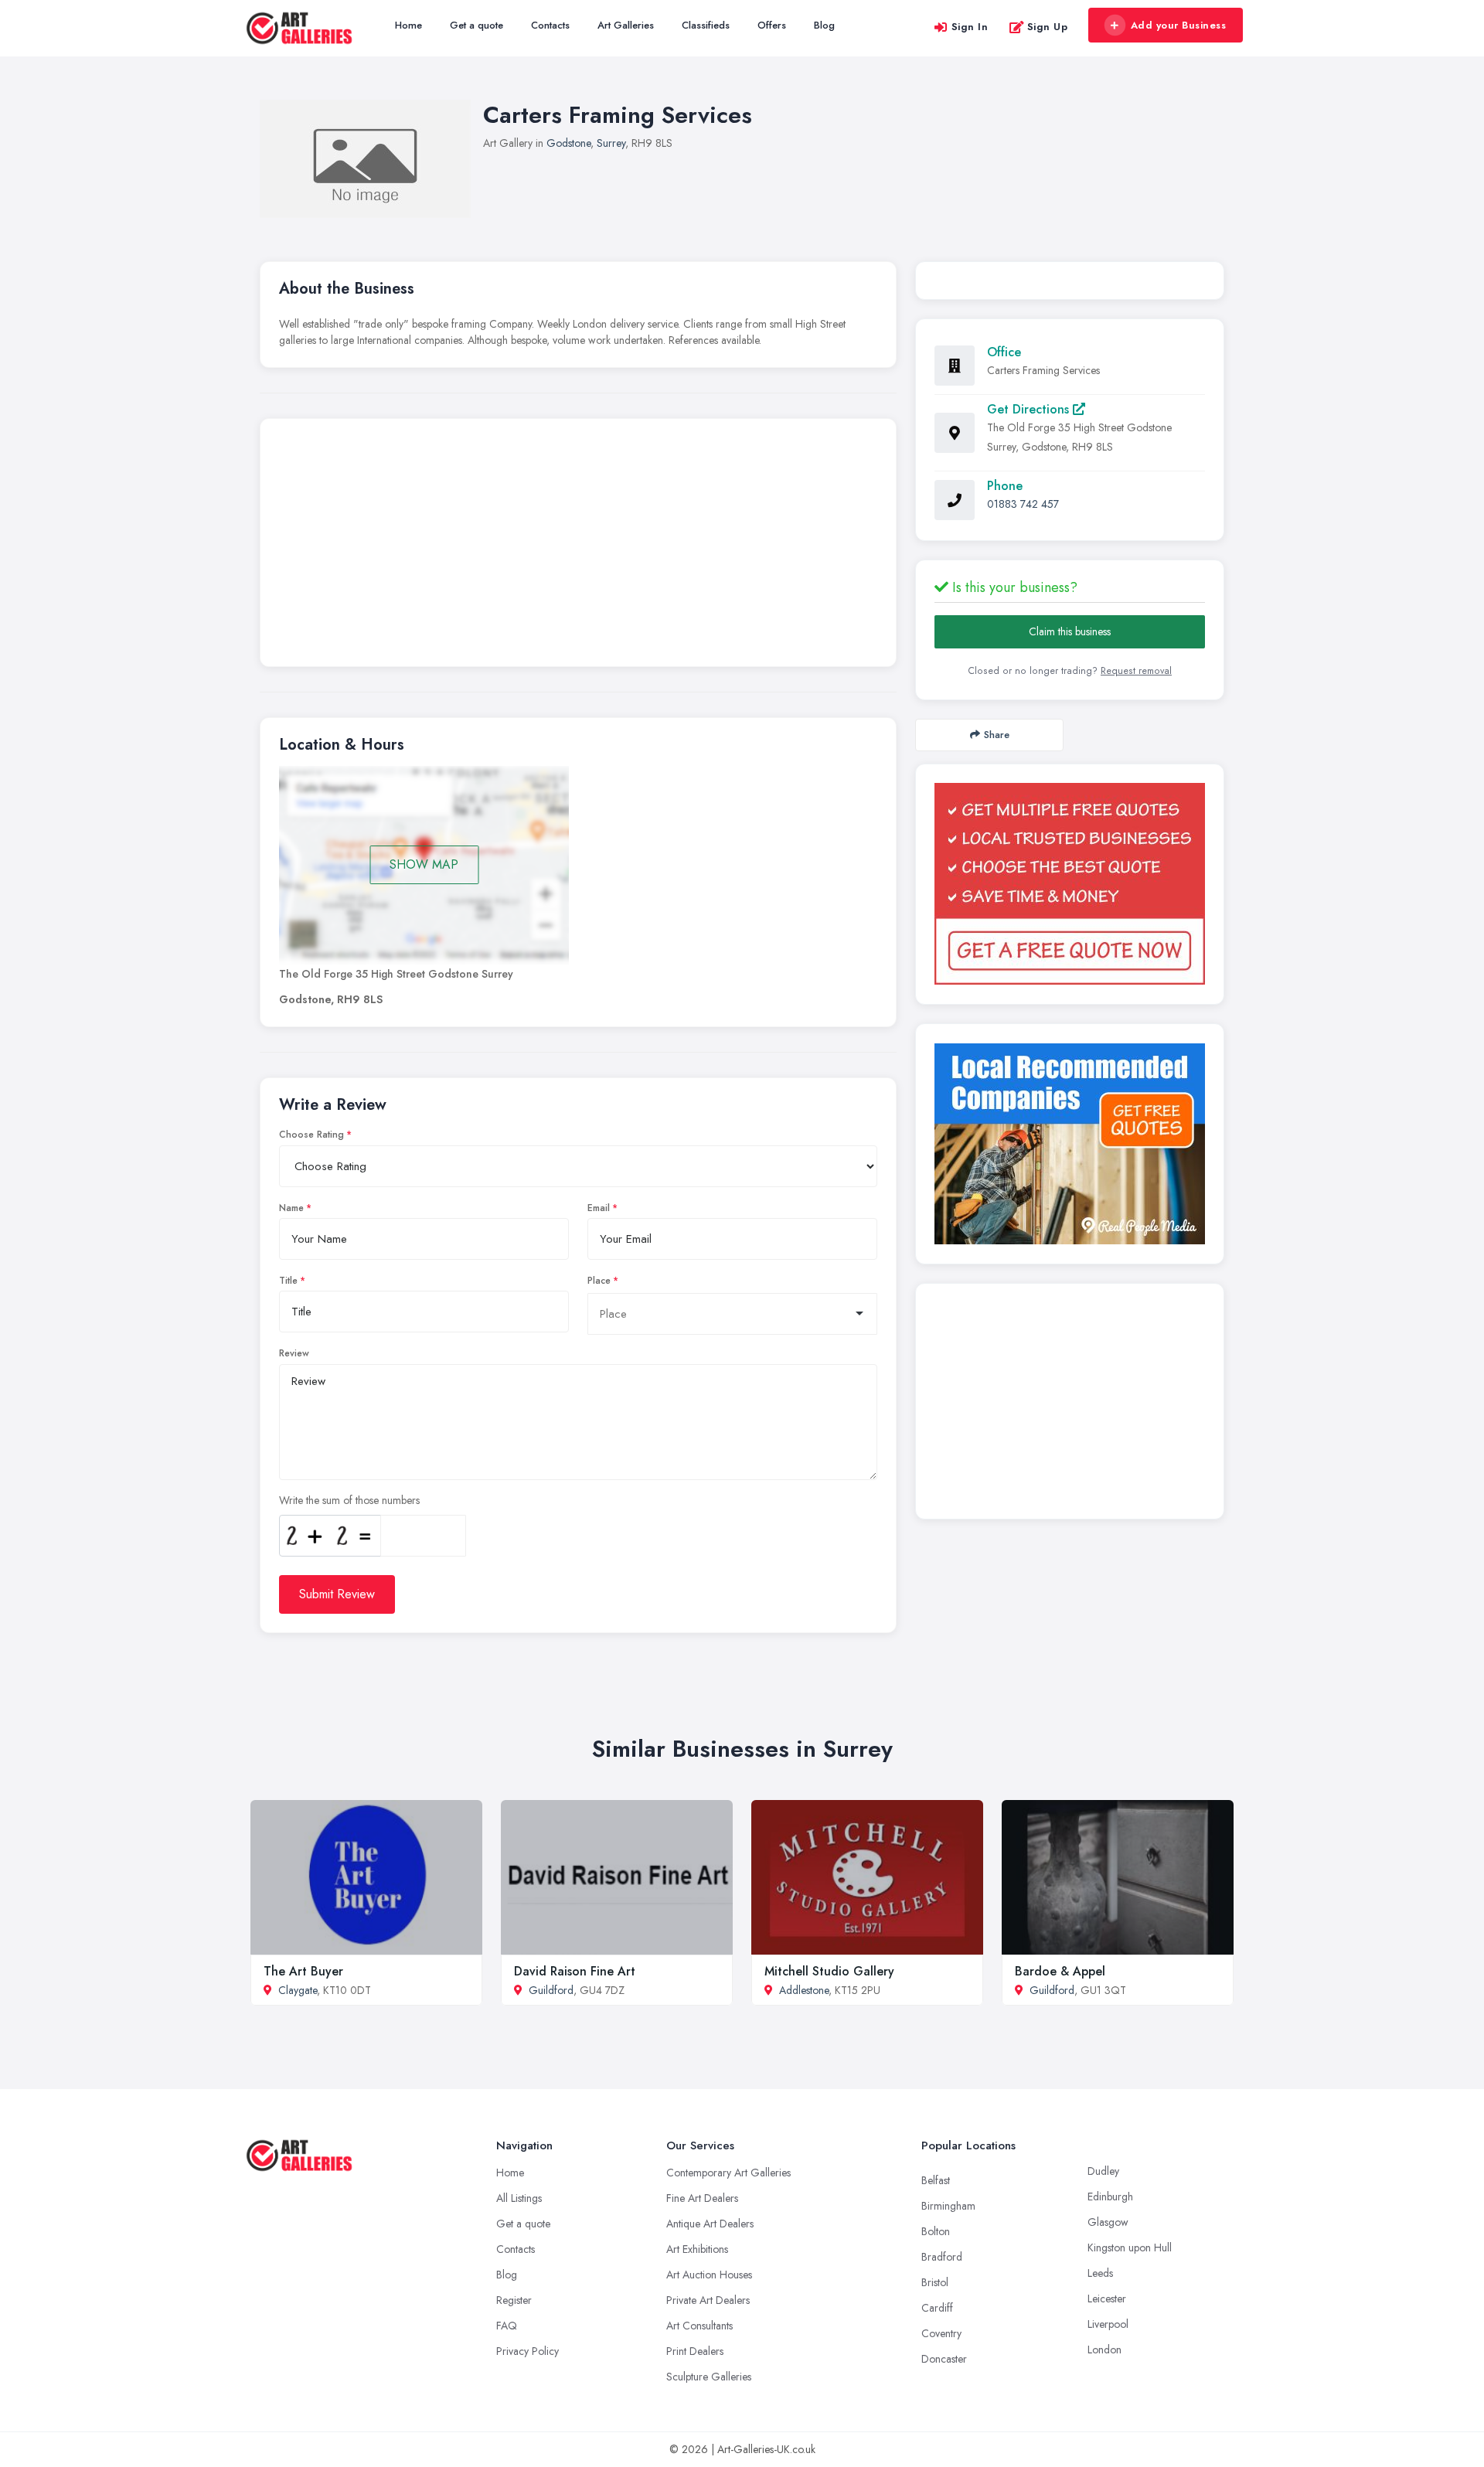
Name (291, 1208)
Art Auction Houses (709, 2275)
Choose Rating (311, 1135)
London (1104, 2350)
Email (599, 1208)
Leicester (1107, 2299)
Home (408, 25)
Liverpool (1108, 2324)
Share (997, 735)
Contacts (550, 25)
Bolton (936, 2231)
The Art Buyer (303, 1971)
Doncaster (944, 2359)
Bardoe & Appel (1060, 1971)
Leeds (1100, 2273)
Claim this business (1070, 631)
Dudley (1103, 2171)
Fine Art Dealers (702, 2198)
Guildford (551, 1990)
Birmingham (948, 2206)
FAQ (507, 2326)
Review (294, 1353)
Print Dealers (695, 2351)
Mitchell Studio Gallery (829, 1971)
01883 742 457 (1023, 504)
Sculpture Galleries (709, 2377)
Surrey (611, 143)
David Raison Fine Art (575, 1971)
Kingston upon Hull (1130, 2248)
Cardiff (937, 2308)
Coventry (941, 2333)
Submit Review (337, 1594)
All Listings (519, 2198)
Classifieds (706, 25)
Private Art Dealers (708, 2300)
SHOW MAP (424, 864)
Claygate (298, 1990)
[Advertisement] (578, 546)
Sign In (970, 27)
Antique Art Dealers (710, 2224)
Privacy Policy (528, 2351)
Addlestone (804, 1990)
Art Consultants (699, 2326)
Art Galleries (626, 25)
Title (288, 1281)
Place (599, 1281)
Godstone (568, 143)
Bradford (942, 2257)
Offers (772, 25)
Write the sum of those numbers (349, 1500)
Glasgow (1108, 2222)
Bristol (935, 2282)
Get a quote (477, 25)
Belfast (936, 2180)
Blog (824, 25)
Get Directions (1030, 409)
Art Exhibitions (697, 2249)
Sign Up (1048, 27)
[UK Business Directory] (1070, 1144)
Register (514, 2300)
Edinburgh (1110, 2196)
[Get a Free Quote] (1070, 884)
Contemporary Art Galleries (728, 2173)
